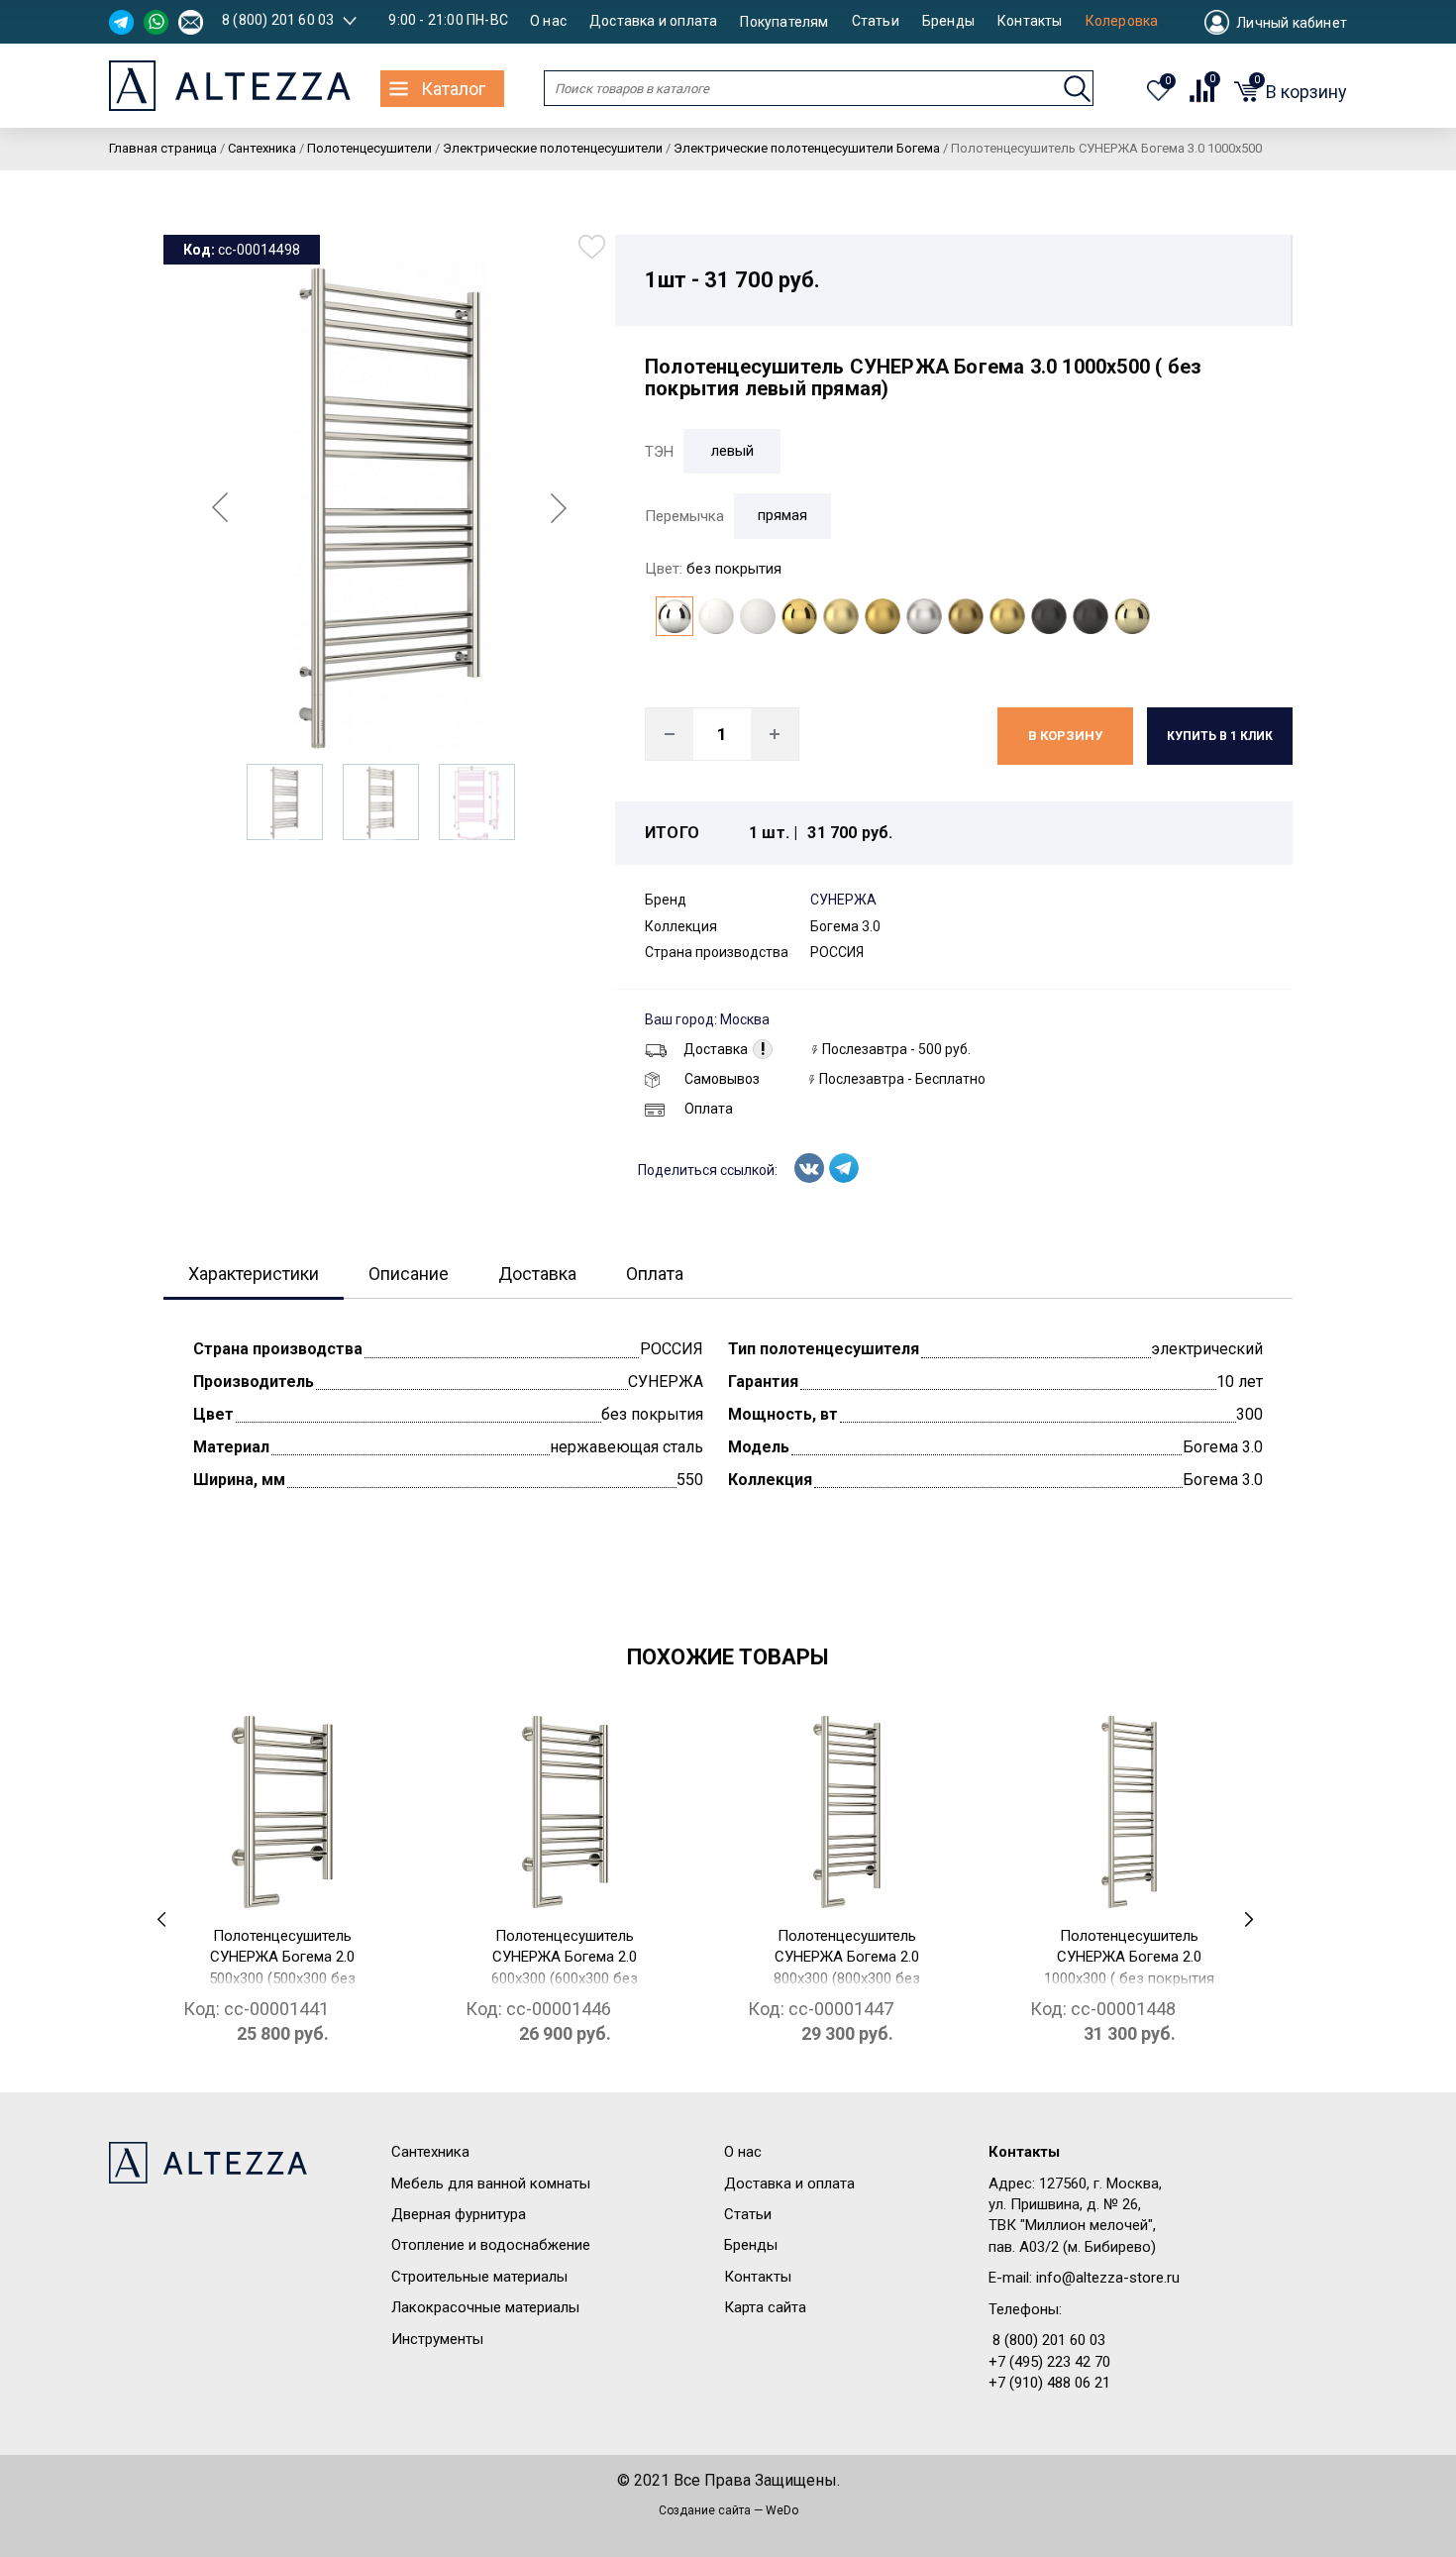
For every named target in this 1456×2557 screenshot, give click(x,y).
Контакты (1030, 21)
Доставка (716, 1049)
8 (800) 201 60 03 (278, 20)
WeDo (782, 2510)
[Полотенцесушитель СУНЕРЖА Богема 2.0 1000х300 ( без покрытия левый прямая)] (1129, 1812)
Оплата (709, 1109)
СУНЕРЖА (843, 900)
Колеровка (1122, 21)
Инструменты (437, 2339)
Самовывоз (722, 1079)
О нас (548, 21)
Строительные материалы (479, 2277)
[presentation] (161, 1919)
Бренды (948, 21)
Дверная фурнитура (459, 2214)
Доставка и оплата (653, 21)
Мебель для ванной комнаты (491, 2184)
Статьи (876, 21)
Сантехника (430, 2152)
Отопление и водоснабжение (491, 2245)
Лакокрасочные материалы (485, 2307)
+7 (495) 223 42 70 (1049, 2362)
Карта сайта (765, 2307)
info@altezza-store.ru (1108, 2278)
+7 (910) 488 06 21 (1049, 2383)
